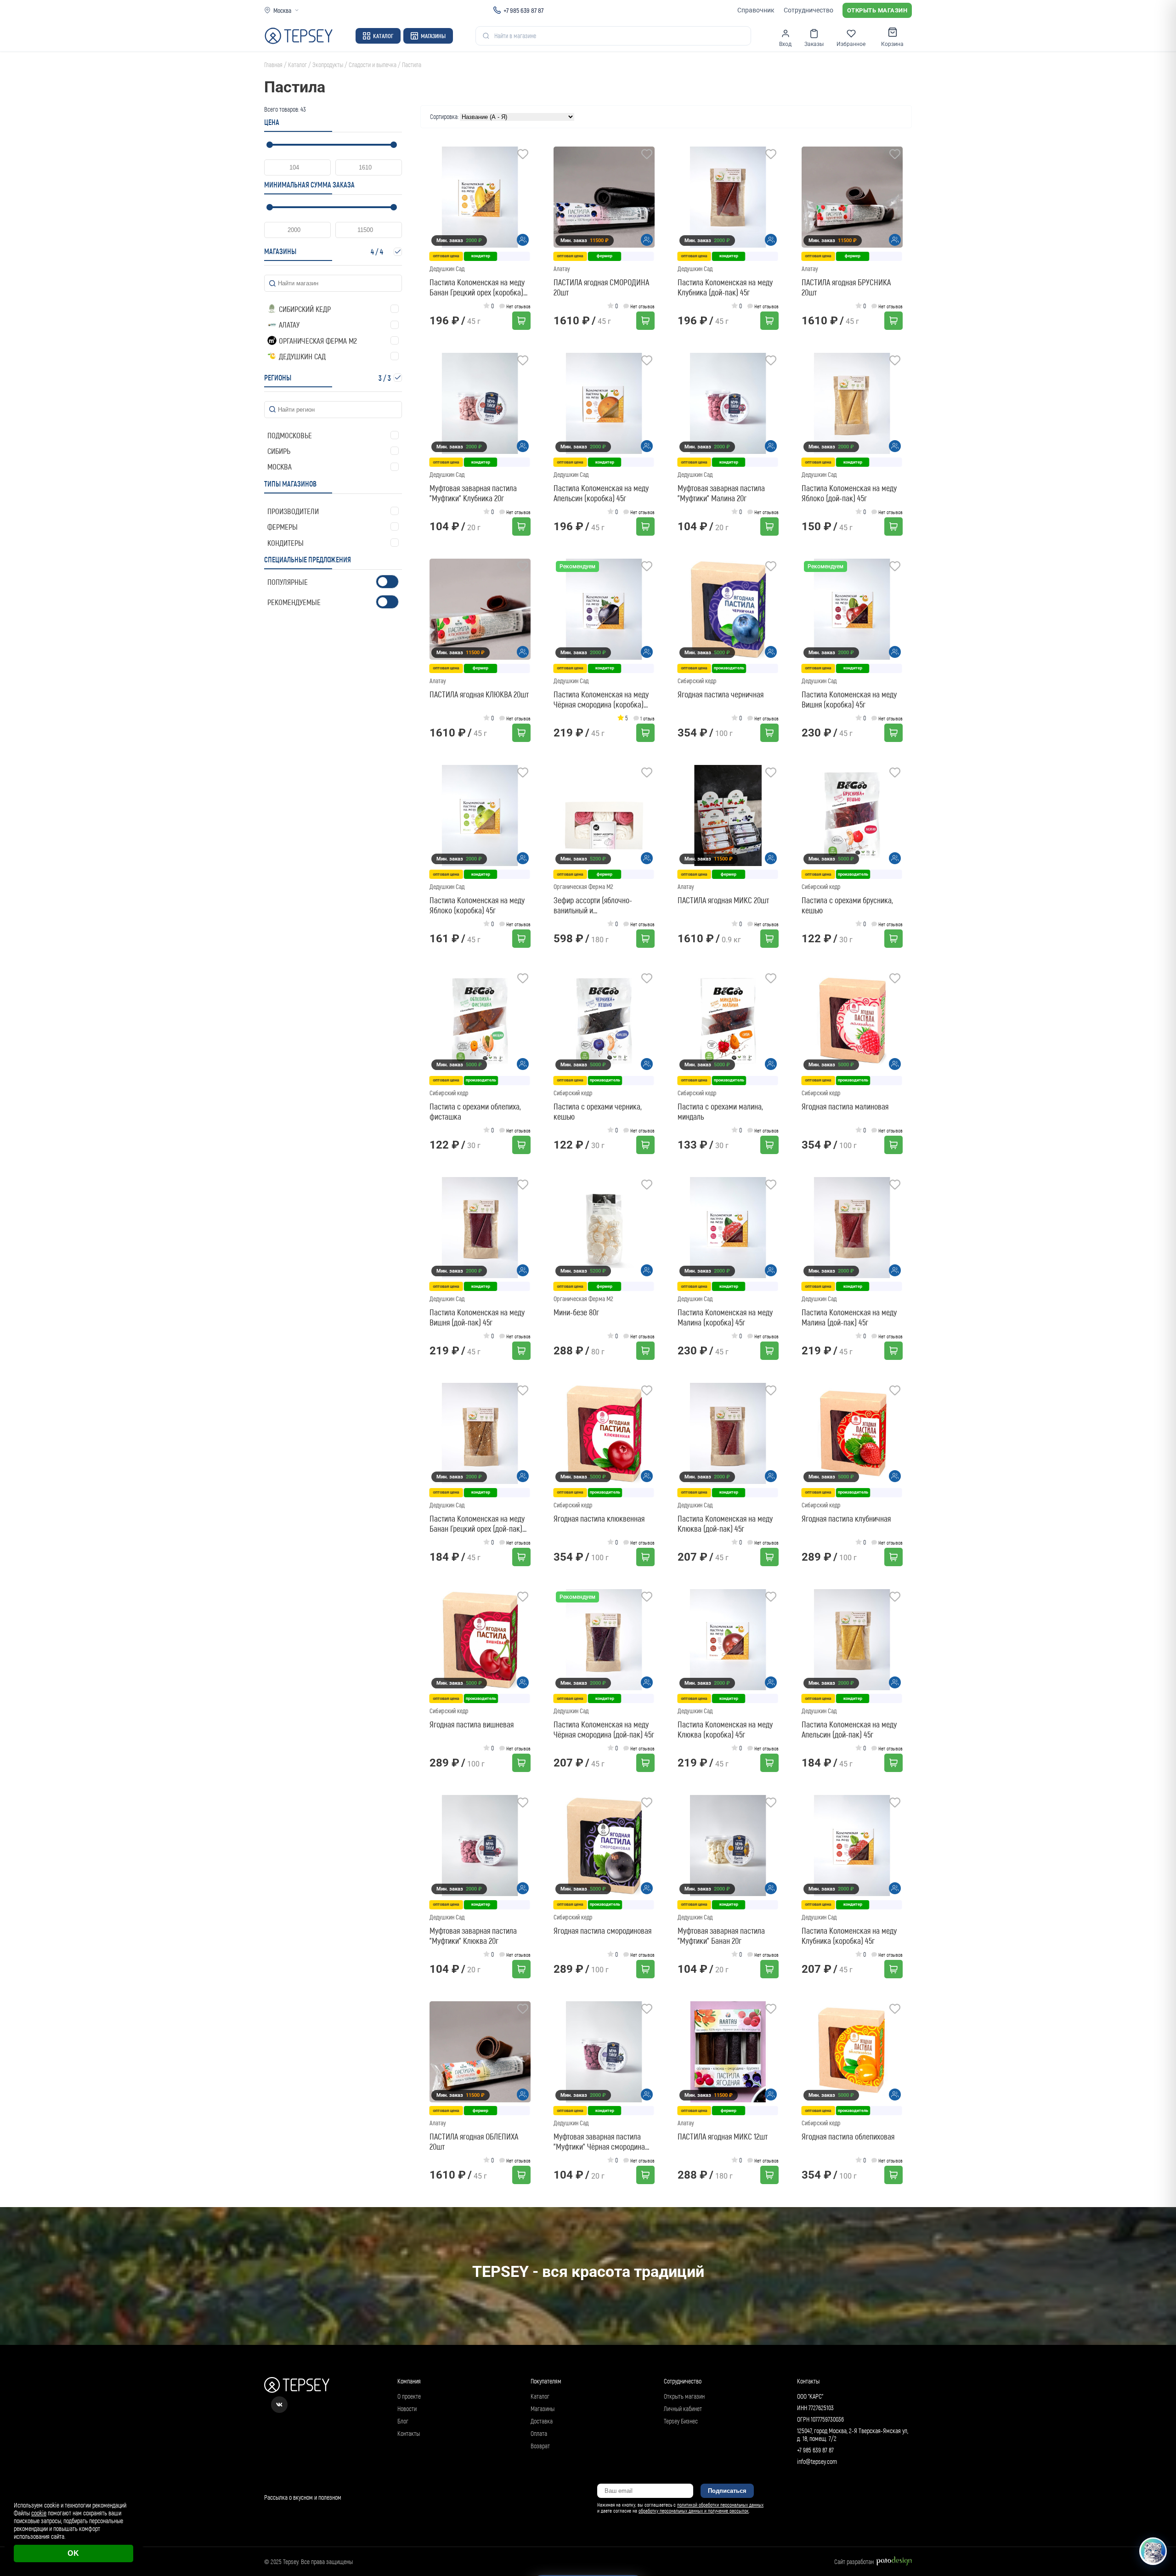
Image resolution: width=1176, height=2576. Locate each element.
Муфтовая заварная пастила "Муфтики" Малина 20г (721, 493)
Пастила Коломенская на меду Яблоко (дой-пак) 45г (849, 493)
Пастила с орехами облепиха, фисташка (475, 1111)
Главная (273, 65)
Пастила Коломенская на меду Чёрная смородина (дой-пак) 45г (604, 1729)
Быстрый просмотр (483, 197)
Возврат (540, 2446)
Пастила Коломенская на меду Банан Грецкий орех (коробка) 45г (477, 287)
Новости (407, 2409)
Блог (403, 2421)
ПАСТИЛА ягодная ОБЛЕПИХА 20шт (474, 2141)
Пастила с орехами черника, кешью (598, 1111)
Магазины (433, 36)
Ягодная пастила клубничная (846, 1518)
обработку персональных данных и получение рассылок (694, 2511)
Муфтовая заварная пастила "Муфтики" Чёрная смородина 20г (599, 2141)
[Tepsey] (299, 36)
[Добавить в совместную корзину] (523, 240)
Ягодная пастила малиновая (845, 1106)
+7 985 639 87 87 (523, 10)
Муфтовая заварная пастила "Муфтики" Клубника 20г (473, 493)
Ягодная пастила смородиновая (602, 1931)
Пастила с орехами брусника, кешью (847, 905)
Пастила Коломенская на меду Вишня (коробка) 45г (849, 699)
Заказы (814, 44)
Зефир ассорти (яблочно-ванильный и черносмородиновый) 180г (594, 905)
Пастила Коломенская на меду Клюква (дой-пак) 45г (725, 1523)
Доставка (542, 2421)
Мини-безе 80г (576, 1312)
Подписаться (727, 2491)
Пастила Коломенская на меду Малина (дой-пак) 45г (849, 1317)
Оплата (539, 2433)
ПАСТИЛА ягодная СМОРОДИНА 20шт (601, 287)
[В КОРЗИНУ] (521, 321)
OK (73, 2553)
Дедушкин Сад (447, 269)
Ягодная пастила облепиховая (848, 2136)
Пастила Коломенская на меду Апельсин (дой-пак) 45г (849, 1729)
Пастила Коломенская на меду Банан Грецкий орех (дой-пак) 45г (477, 1523)
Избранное (851, 44)
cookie (39, 2513)
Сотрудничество (808, 10)
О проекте (409, 2396)
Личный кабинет (683, 2409)
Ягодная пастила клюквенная (599, 1518)
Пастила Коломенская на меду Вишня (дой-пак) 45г (477, 1317)
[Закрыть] (1159, 2486)
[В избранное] (523, 155)
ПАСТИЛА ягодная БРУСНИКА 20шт (846, 287)
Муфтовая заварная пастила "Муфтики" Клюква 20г (473, 1936)
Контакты (409, 2433)
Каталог (383, 36)
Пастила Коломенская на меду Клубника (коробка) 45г (849, 1936)
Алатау (562, 269)
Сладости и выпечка (373, 65)
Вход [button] (785, 44)
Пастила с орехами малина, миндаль (720, 1111)
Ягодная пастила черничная (721, 694)
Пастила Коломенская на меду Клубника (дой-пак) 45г (725, 287)
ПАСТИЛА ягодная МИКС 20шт (723, 900)
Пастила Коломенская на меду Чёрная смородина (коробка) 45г (601, 699)
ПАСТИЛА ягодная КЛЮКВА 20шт (479, 694)
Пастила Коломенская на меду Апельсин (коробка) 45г (601, 493)
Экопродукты (328, 65)
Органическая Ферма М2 (583, 886)
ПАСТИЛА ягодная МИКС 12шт (723, 2136)
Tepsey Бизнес (681, 2421)
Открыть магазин (877, 10)
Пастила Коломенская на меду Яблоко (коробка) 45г (477, 905)
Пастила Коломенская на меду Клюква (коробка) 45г (725, 1729)
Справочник (756, 10)
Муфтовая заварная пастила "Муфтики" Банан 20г (721, 1936)
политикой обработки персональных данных (720, 2505)
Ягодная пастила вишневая (472, 1724)
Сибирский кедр (697, 681)
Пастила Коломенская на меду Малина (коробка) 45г (725, 1317)
